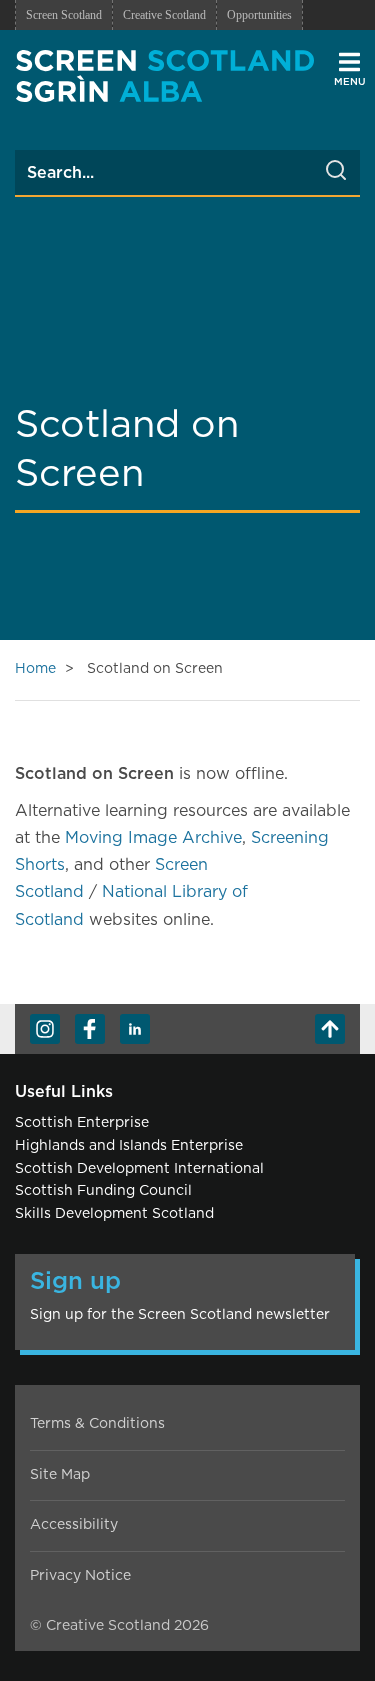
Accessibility (74, 1525)
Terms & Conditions (97, 1424)
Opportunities (259, 15)
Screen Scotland (64, 15)
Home (35, 669)
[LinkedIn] (135, 1029)
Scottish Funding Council (103, 1191)
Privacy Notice (80, 1576)
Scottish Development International (139, 1169)
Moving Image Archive (153, 838)
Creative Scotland (164, 15)
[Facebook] (90, 1029)
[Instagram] (45, 1029)
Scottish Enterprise (82, 1123)
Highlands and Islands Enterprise (129, 1146)
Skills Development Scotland (114, 1214)
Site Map (60, 1475)
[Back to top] (330, 1029)
